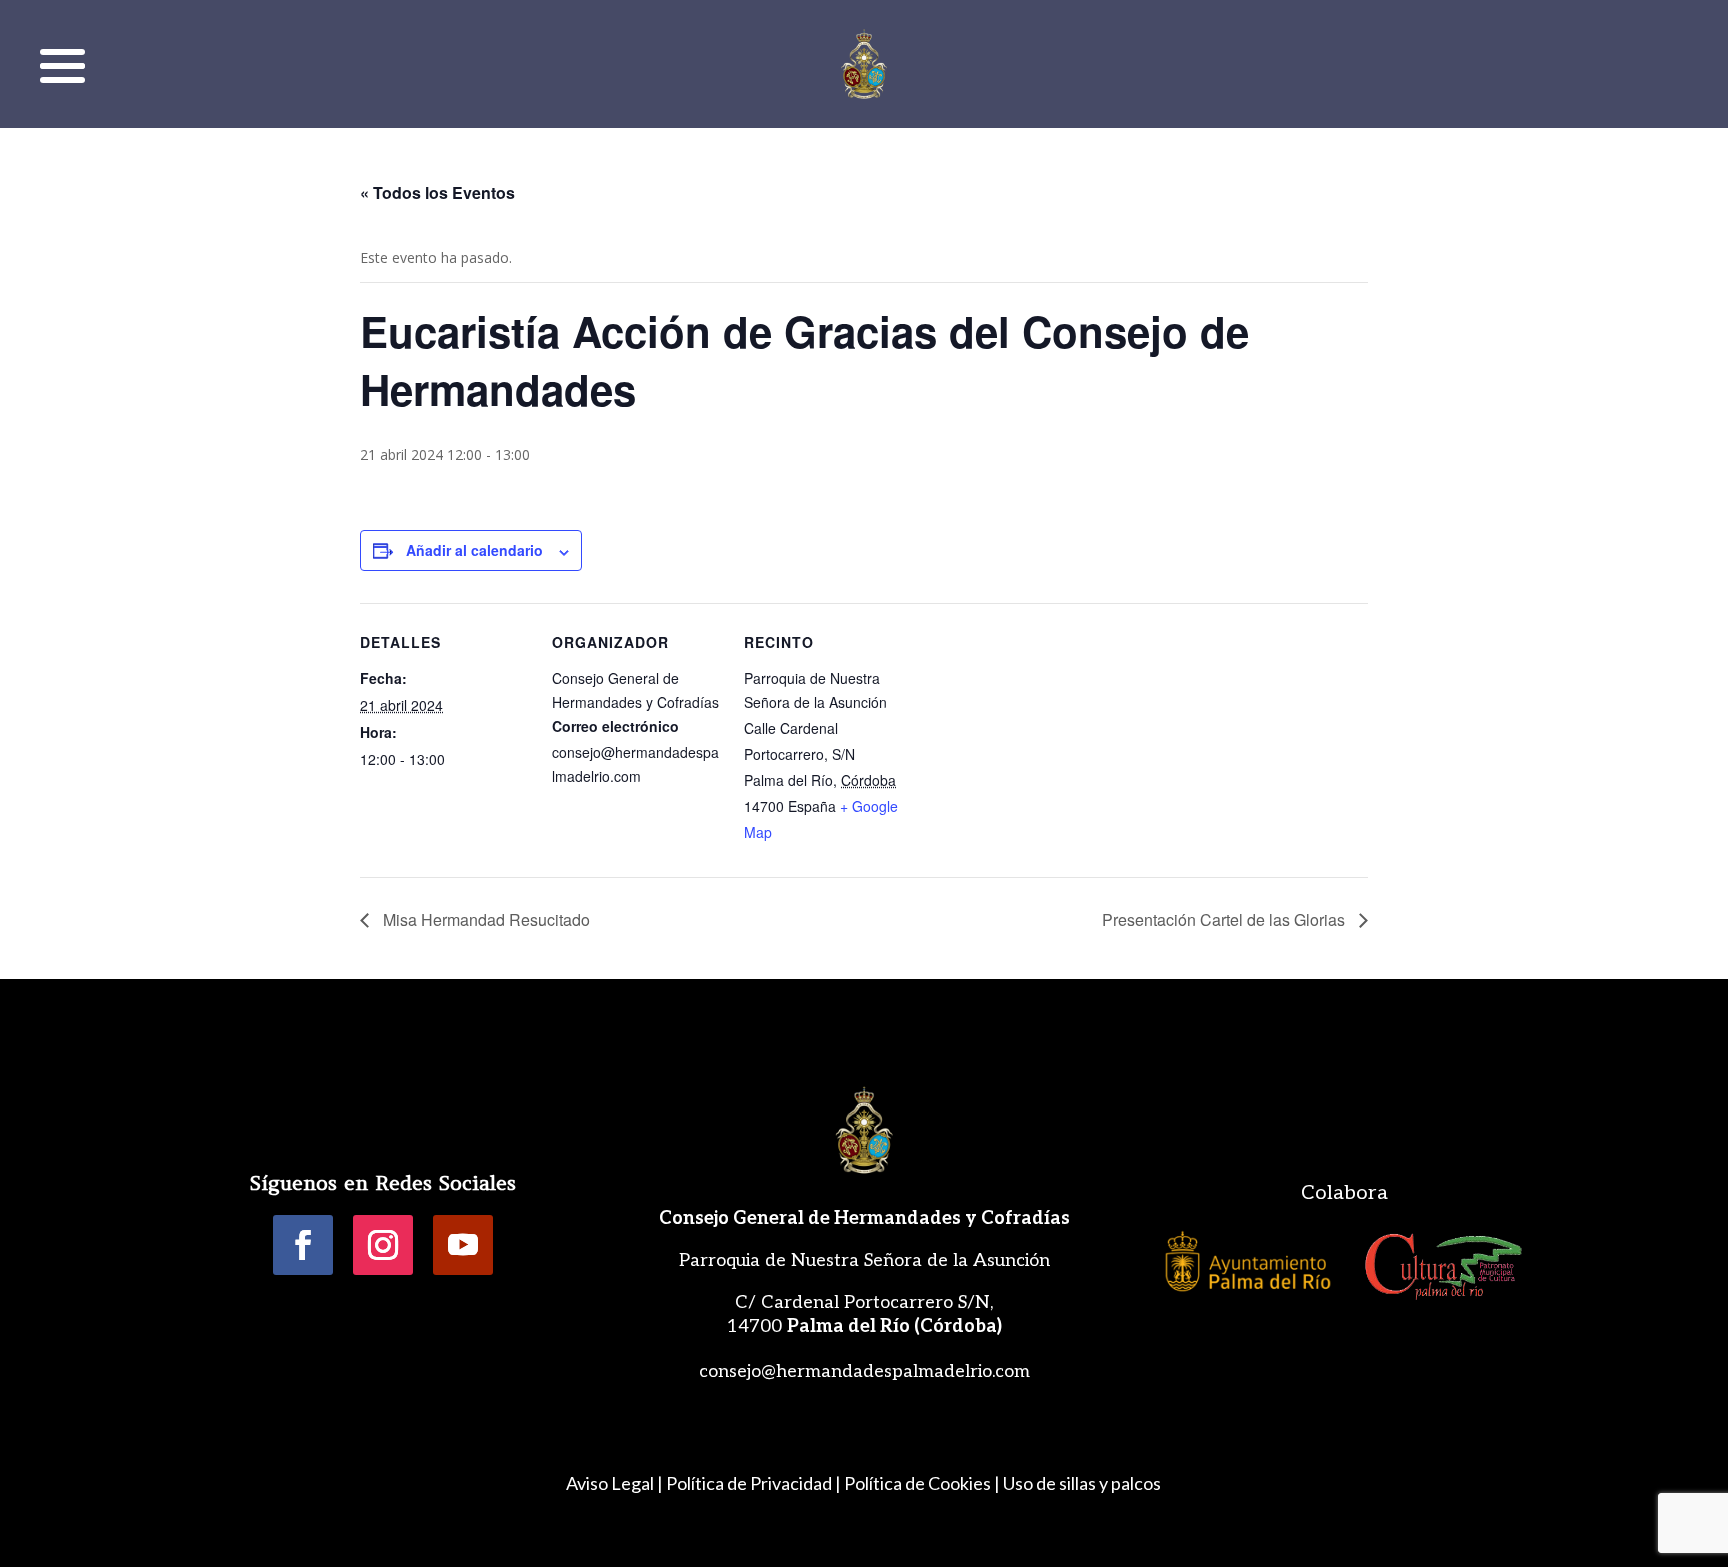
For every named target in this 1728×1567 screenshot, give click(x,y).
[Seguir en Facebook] (303, 1245)
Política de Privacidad (749, 1483)
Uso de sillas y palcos (1082, 1483)
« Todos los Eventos (437, 192)
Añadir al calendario (474, 550)
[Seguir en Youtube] (463, 1245)
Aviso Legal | (614, 1483)
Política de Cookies (917, 1483)
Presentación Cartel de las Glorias (1225, 919)
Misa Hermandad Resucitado (484, 919)
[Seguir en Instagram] (383, 1245)
